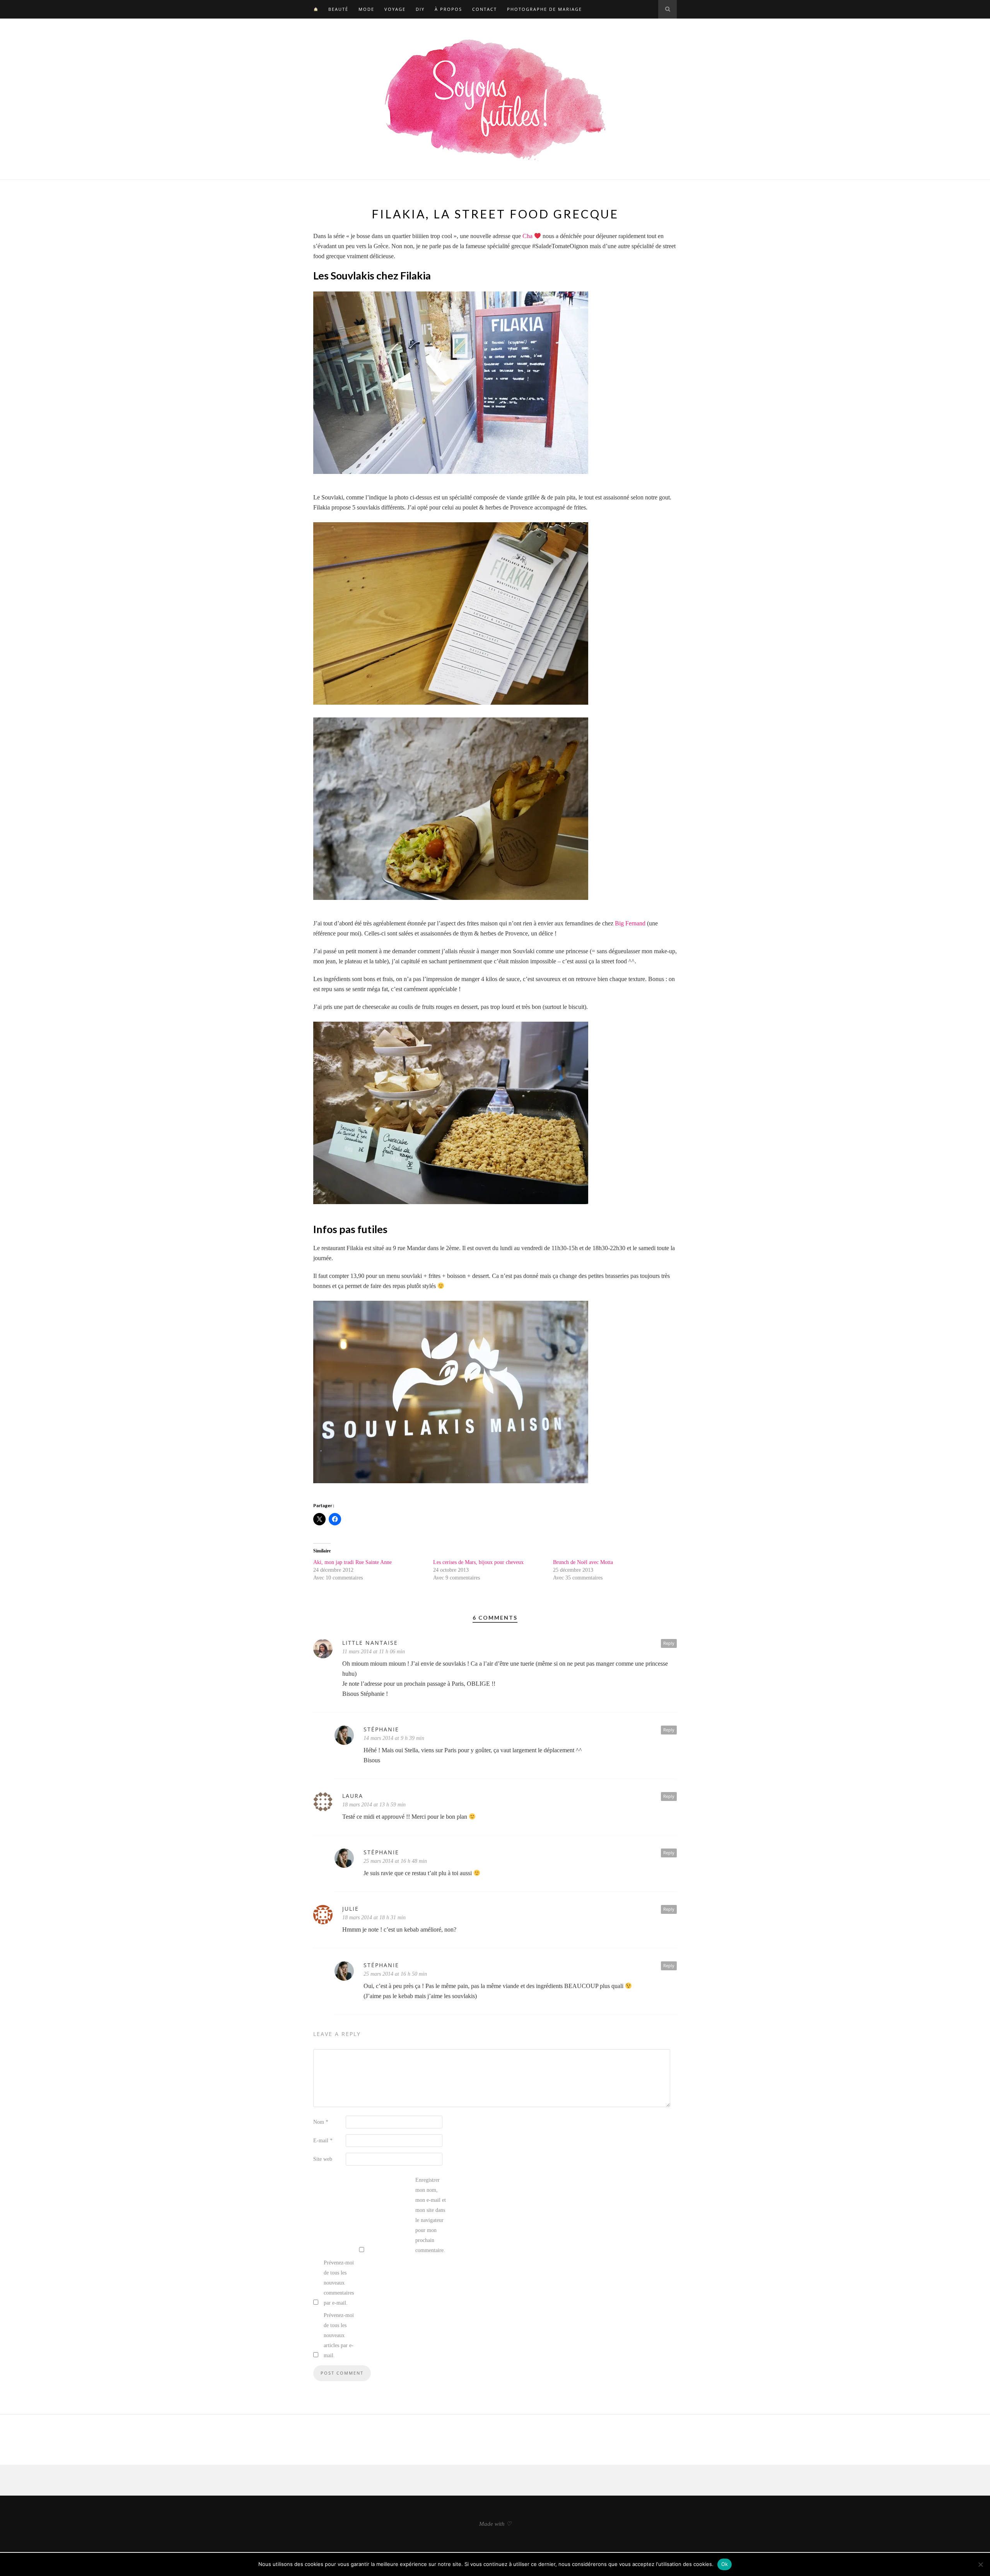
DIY (420, 9)
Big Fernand (630, 923)
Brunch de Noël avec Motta (583, 1562)
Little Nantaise (370, 1643)
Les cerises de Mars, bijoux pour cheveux (478, 1562)
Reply (669, 1643)
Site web (323, 2159)
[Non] (980, 2564)
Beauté (338, 9)
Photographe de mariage (544, 9)
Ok (725, 2564)
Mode (366, 9)
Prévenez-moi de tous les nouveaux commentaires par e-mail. (339, 2283)
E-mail (323, 2141)
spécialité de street (654, 246)
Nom (321, 2122)
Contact (485, 9)
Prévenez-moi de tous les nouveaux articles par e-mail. (339, 2335)
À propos (448, 9)
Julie (351, 1909)
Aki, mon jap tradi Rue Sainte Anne (352, 1562)
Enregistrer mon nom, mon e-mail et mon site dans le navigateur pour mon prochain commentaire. (431, 2215)
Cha (528, 236)
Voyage (395, 9)
